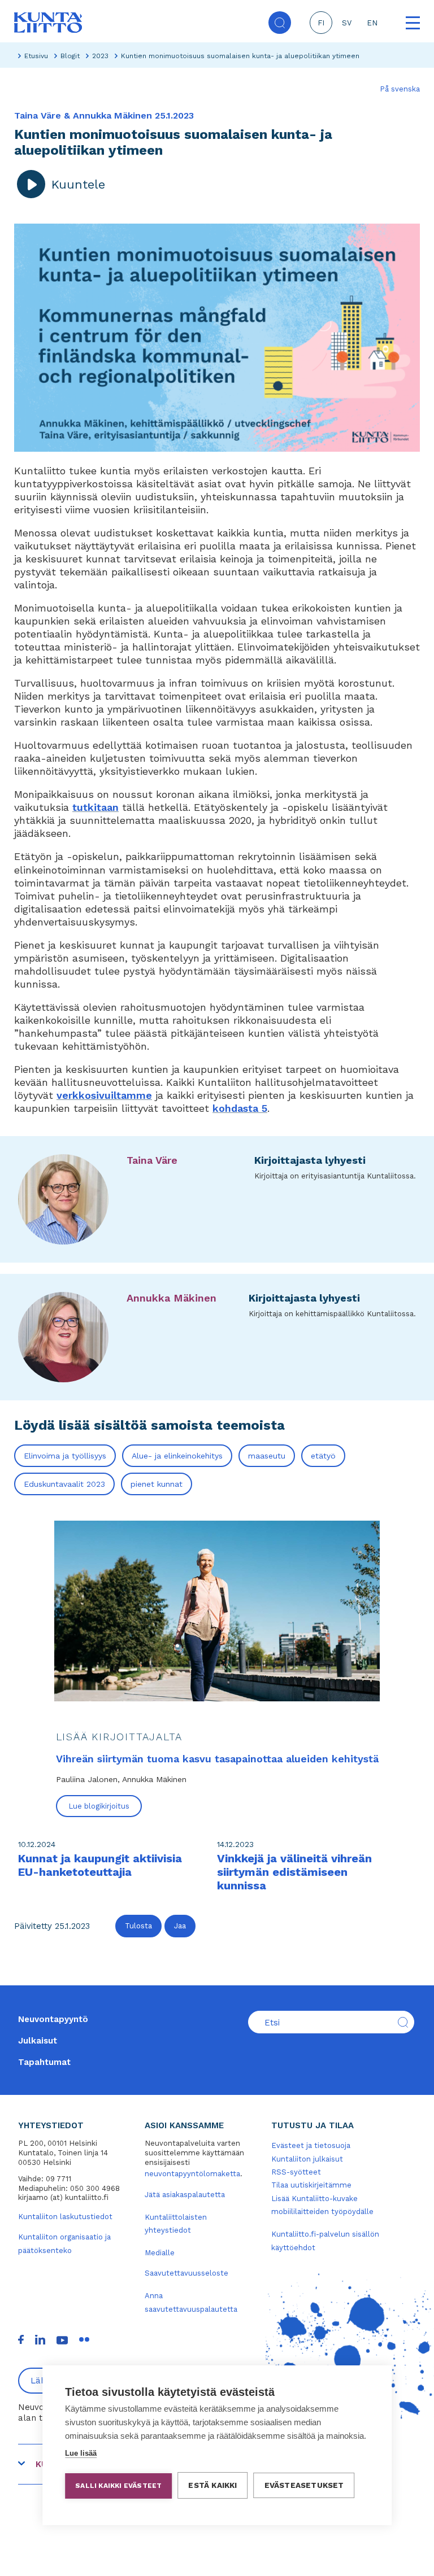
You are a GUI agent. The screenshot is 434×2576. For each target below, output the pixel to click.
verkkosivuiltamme (104, 1095)
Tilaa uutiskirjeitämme (311, 2185)
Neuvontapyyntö (53, 2019)
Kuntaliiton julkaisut (307, 2159)
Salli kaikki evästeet (118, 2486)
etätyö (323, 1456)
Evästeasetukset (304, 2485)
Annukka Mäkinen (172, 1298)
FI (321, 23)
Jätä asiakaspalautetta (185, 2195)
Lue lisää (81, 2453)
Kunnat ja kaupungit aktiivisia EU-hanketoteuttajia (100, 1865)
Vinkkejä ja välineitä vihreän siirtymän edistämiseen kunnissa (294, 1872)
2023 (100, 56)
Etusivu (36, 56)
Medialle (160, 2253)
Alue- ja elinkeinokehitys (177, 1456)
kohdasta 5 (240, 1108)
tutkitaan (96, 807)
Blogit (70, 56)
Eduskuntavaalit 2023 (64, 1484)
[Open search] (280, 23)
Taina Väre (152, 1160)
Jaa (180, 1926)
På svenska (400, 89)
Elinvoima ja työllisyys (65, 1456)
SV (347, 23)
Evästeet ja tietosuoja (311, 2145)
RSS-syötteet (296, 2172)
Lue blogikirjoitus (99, 1806)
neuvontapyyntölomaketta (192, 2174)
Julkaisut (38, 2041)
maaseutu (267, 1456)
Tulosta (138, 1926)
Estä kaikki (212, 2485)
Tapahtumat (44, 2062)
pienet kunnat (157, 1484)
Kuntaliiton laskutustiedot (65, 2217)
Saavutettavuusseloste (186, 2273)
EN (372, 23)
